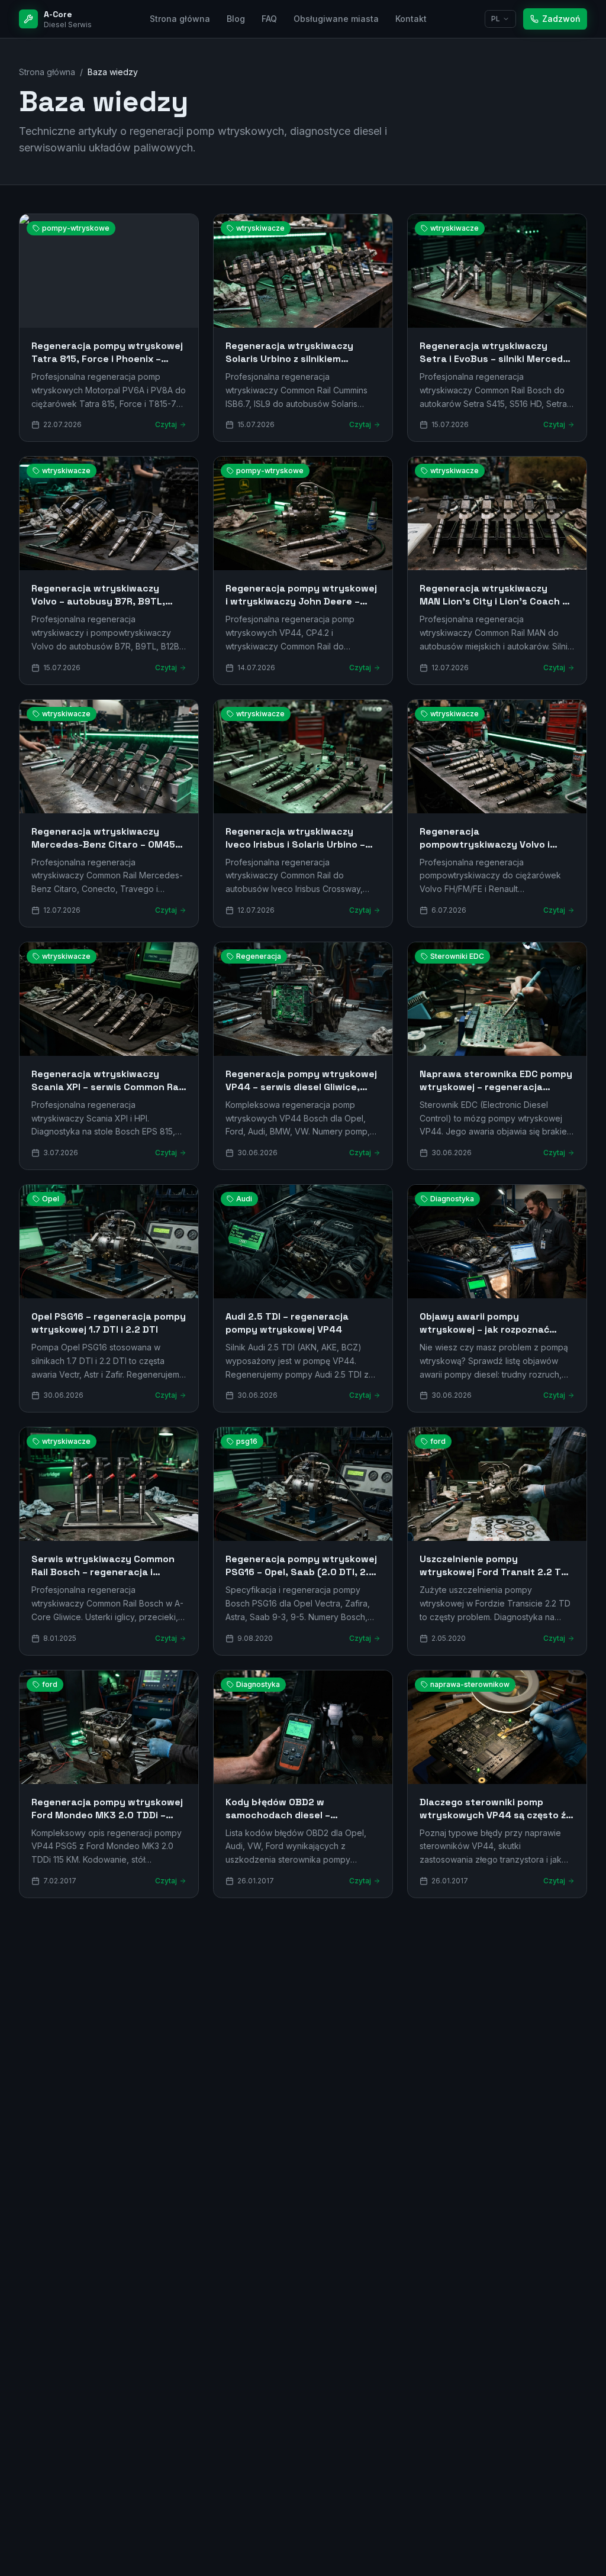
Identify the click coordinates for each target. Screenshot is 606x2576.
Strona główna (180, 19)
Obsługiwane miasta (336, 19)
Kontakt (411, 19)
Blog (236, 19)
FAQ (269, 19)
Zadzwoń (561, 19)
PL (496, 19)
